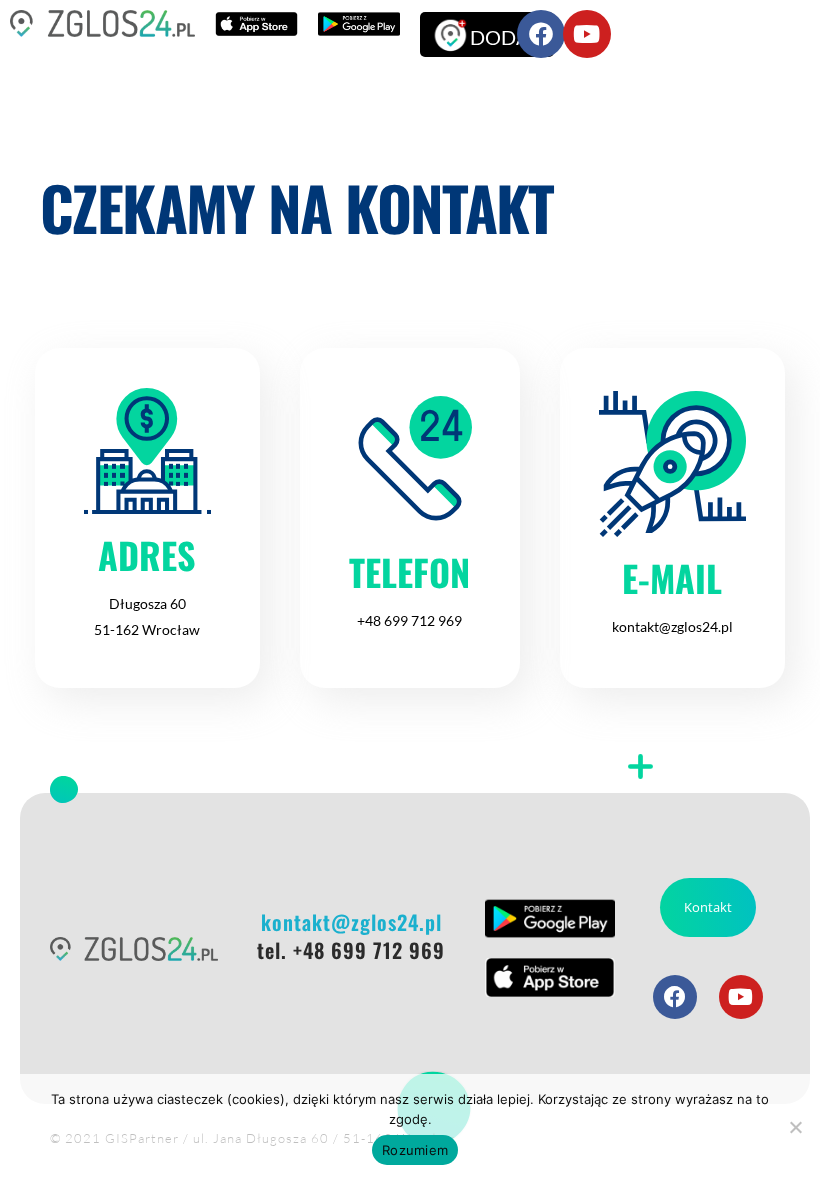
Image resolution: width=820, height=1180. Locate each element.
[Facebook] (541, 34)
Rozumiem (415, 1150)
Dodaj (505, 37)
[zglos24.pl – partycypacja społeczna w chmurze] (102, 23)
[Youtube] (587, 34)
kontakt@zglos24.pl (672, 626)
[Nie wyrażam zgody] (795, 1127)
